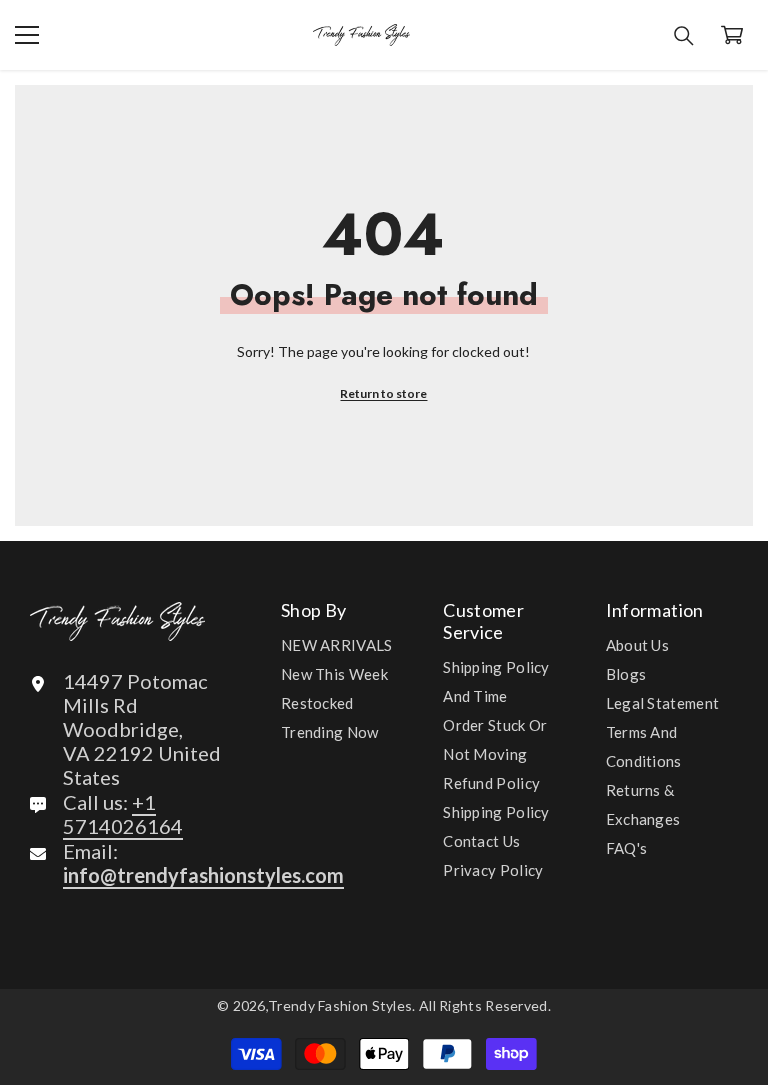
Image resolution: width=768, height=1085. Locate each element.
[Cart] (732, 35)
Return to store (383, 393)
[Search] (684, 36)
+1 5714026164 (123, 814)
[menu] (27, 35)
